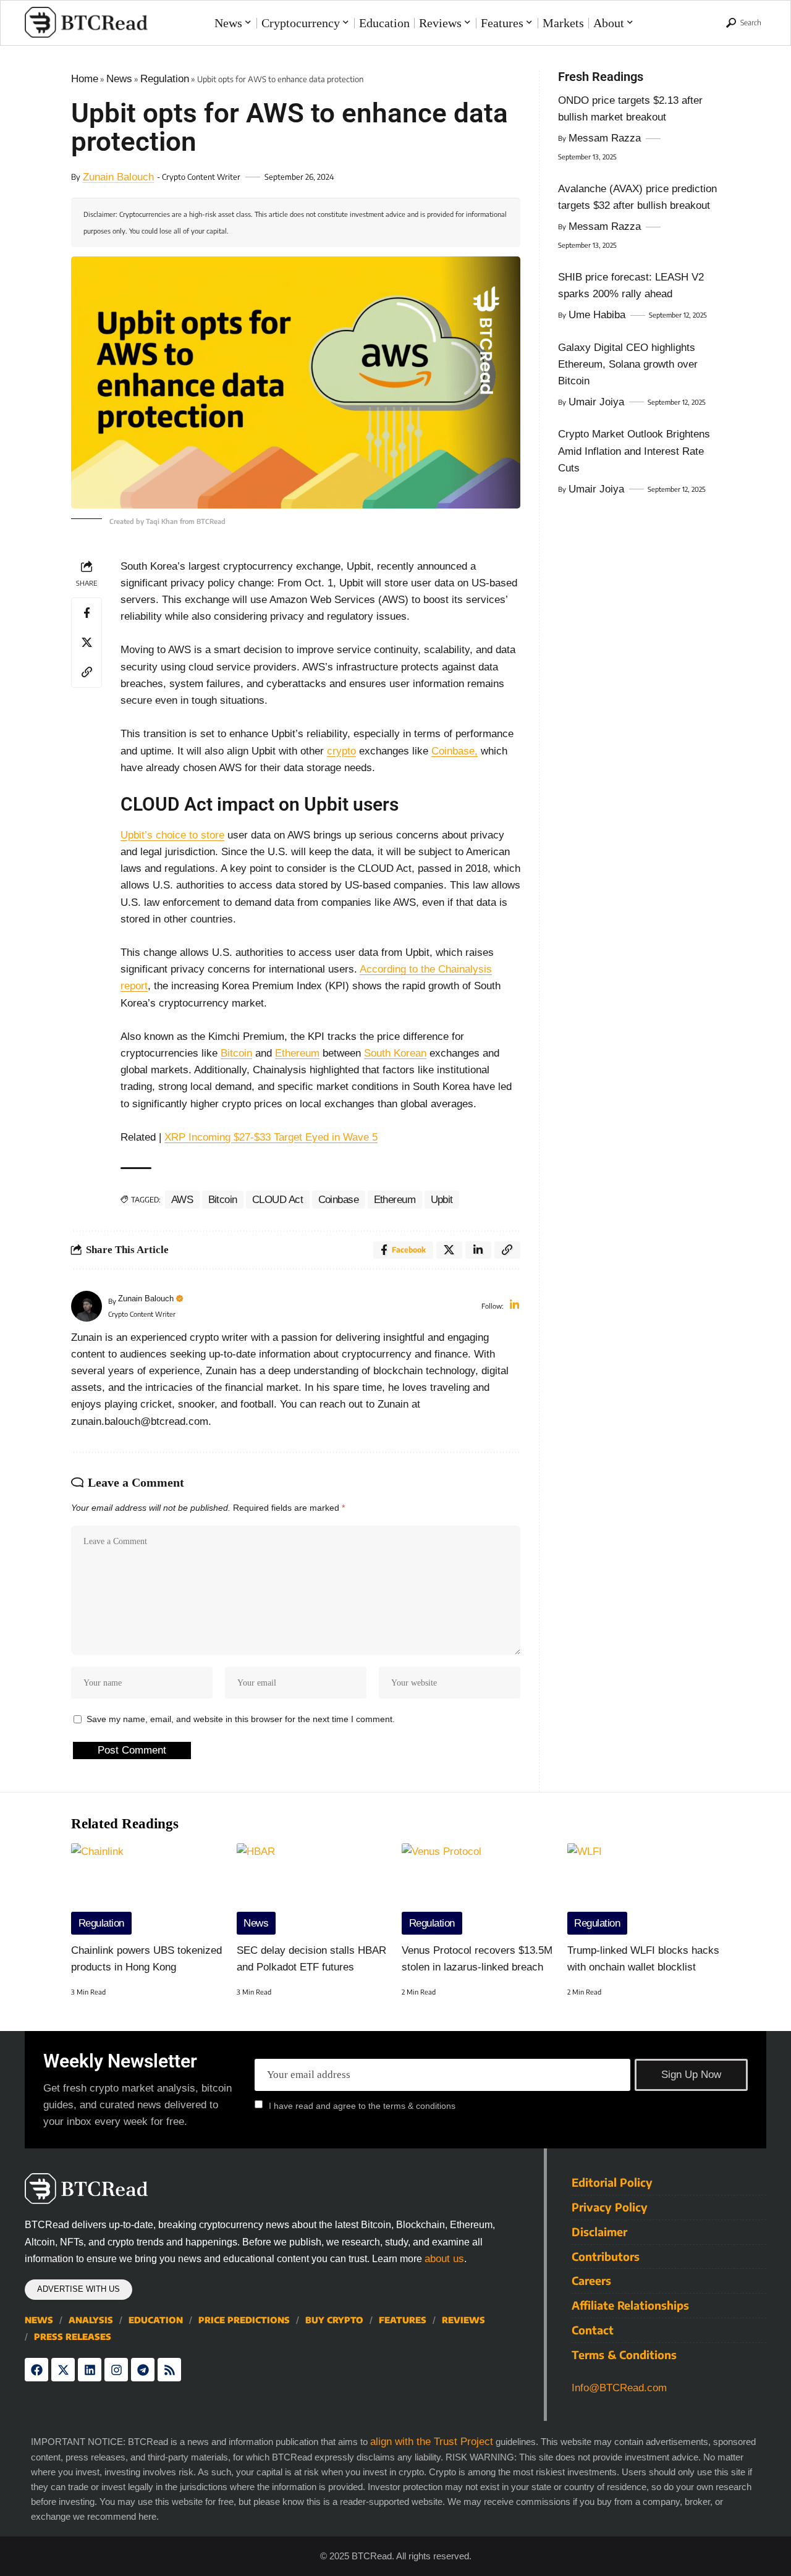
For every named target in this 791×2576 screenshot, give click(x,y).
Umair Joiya (596, 402)
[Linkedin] (90, 2370)
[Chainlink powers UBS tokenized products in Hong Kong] (148, 1889)
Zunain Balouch (118, 177)
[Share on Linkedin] (478, 1250)
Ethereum (297, 1053)
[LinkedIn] (514, 1306)
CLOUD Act (278, 1200)
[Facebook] (36, 2370)
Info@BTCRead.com (619, 2388)
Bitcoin (236, 1053)
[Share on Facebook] (87, 613)
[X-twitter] (63, 2370)
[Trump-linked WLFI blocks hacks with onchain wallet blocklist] (644, 1889)
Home (85, 79)
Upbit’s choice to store (172, 835)
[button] (744, 23)
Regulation (165, 79)
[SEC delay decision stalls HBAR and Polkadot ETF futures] (313, 1889)
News (119, 79)
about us (444, 2259)
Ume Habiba (597, 315)
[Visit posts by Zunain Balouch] (87, 1306)
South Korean (395, 1053)
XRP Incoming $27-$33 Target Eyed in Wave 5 (271, 1137)
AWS (182, 1200)
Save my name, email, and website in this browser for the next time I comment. (241, 1719)
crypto (341, 751)
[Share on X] (87, 643)
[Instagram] (116, 2370)
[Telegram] (143, 2370)
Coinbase (339, 1200)
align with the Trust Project (432, 2442)
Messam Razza (605, 138)
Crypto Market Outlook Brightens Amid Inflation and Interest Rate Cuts (634, 451)
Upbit (442, 1200)
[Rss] (169, 2370)
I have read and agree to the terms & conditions (362, 2105)
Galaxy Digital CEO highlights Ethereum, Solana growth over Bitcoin (628, 364)
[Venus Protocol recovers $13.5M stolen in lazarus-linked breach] (478, 1889)
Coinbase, (455, 751)
